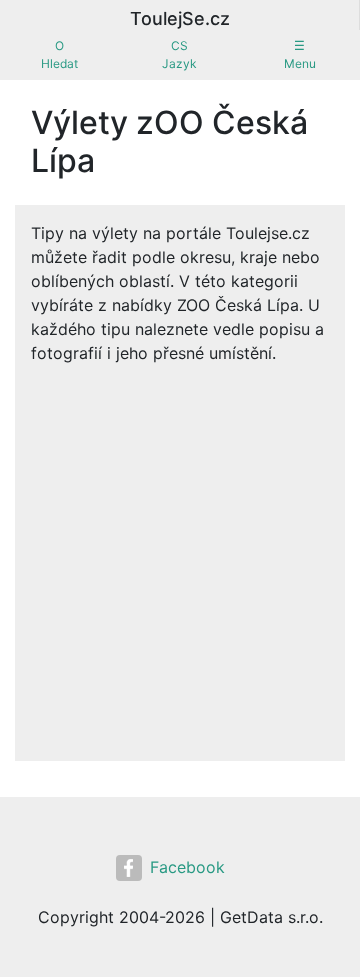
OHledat (59, 54)
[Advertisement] (180, 555)
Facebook (187, 867)
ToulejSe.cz (180, 18)
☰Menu (300, 54)
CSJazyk (179, 54)
